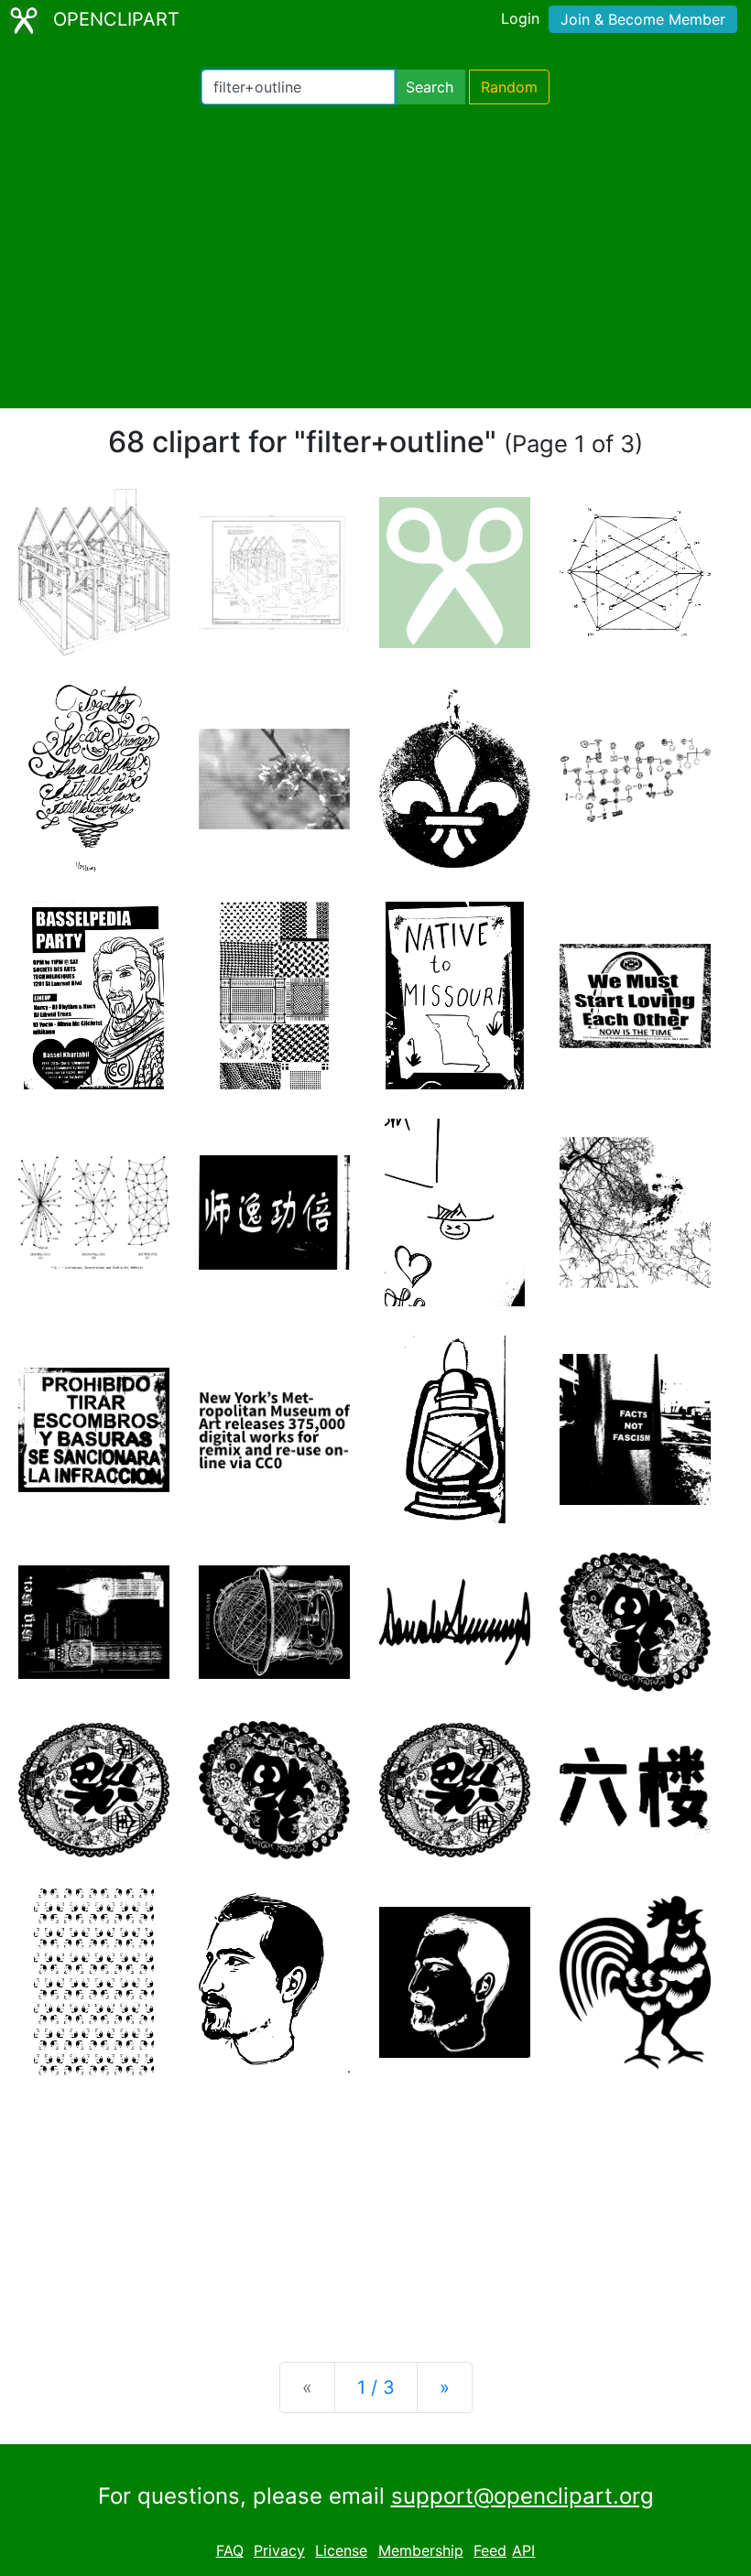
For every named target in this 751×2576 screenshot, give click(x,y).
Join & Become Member (643, 19)
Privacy (279, 2550)
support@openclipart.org (522, 2496)
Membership (421, 2550)
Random (509, 87)
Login (520, 18)
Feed (490, 2550)
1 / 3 (376, 2387)
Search (430, 87)
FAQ (230, 2550)
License (341, 2550)
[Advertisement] (375, 256)
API (523, 2550)
